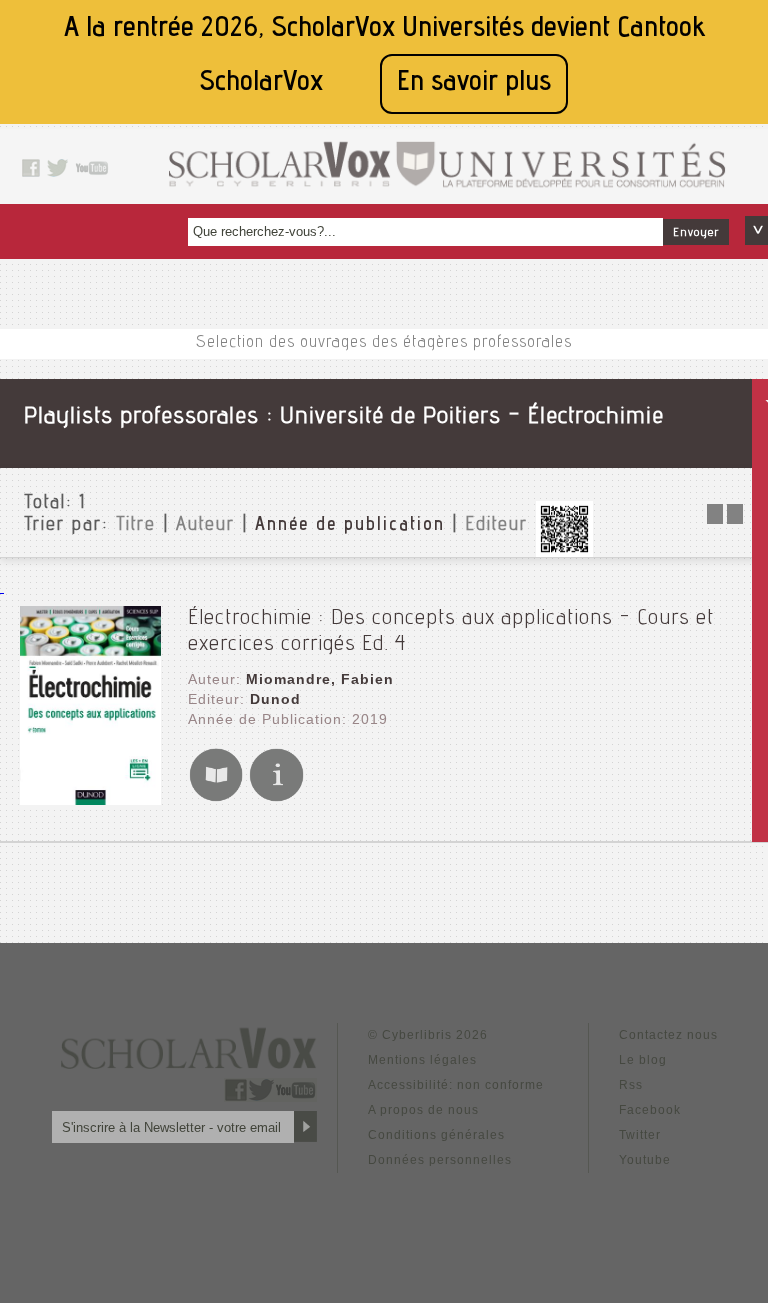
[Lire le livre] (216, 797)
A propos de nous (423, 1110)
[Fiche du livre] (276, 797)
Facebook (650, 1110)
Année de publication (350, 526)
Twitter (640, 1135)
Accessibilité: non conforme (456, 1085)
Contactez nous (668, 1035)
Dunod (275, 699)
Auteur (205, 526)
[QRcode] (564, 551)
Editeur (496, 526)
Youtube (645, 1160)
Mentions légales (422, 1060)
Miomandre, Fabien (320, 679)
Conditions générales (436, 1135)
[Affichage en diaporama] (727, 518)
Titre (136, 526)
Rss (631, 1085)
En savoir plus (474, 83)
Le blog (643, 1060)
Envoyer (696, 233)
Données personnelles (440, 1160)
